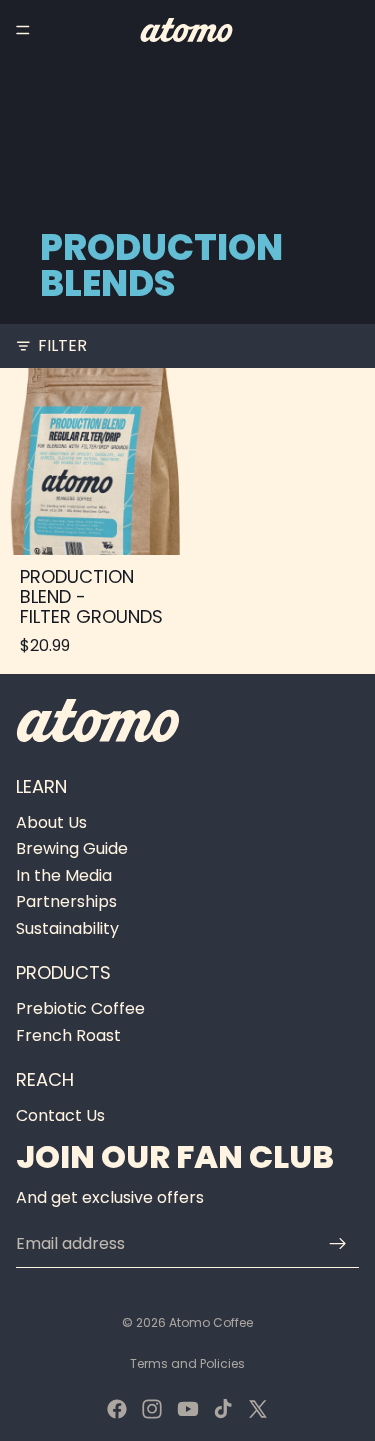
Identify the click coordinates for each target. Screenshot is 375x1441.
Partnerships (66, 901)
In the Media (64, 875)
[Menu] (23, 30)
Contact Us (60, 1115)
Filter (62, 346)
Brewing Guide (72, 849)
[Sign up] (338, 1244)
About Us (51, 822)
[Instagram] (152, 1409)
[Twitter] (258, 1409)
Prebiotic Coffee (80, 1008)
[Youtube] (188, 1409)
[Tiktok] (223, 1409)
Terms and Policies (187, 1363)
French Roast (68, 1035)
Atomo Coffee (211, 1322)
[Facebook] (117, 1409)
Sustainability (67, 928)
